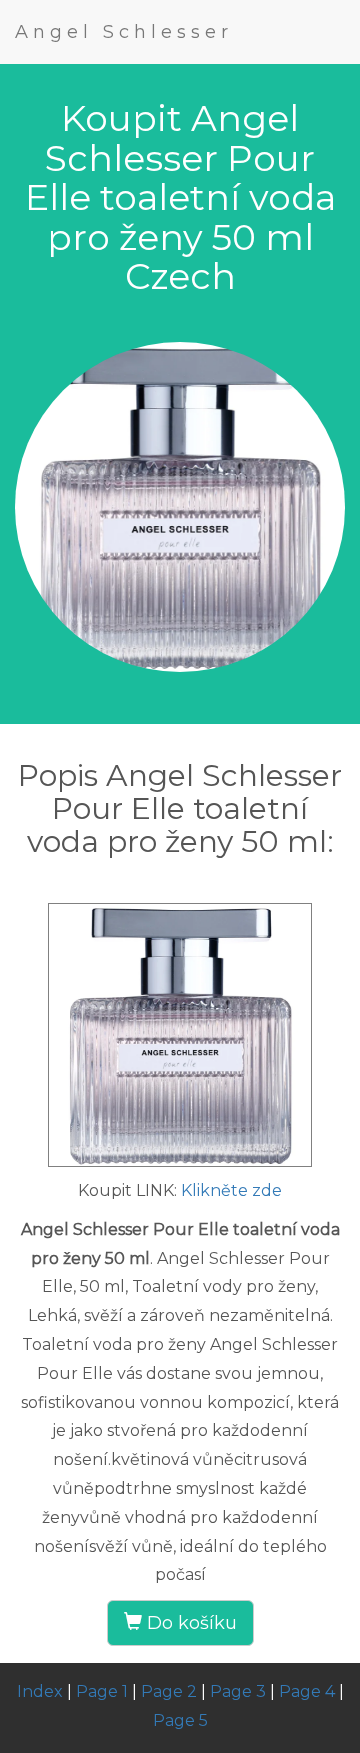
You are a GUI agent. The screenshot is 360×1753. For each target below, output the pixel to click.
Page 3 (238, 1691)
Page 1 (102, 1691)
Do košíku (189, 1623)
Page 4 (307, 1691)
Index (40, 1691)
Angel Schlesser (124, 32)
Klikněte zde (231, 1190)
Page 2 (169, 1691)
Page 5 (180, 1720)
